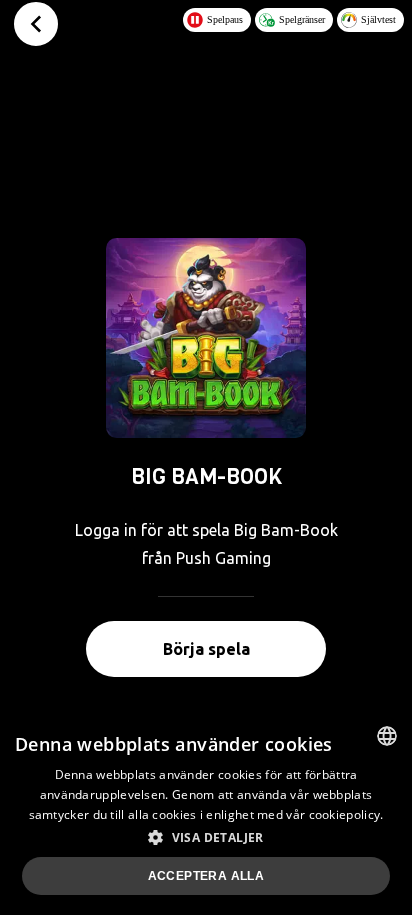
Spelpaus (225, 19)
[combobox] (387, 736)
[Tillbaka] (36, 24)
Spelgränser (302, 19)
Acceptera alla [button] (206, 876)
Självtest (378, 19)
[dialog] (206, 813)
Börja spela (206, 649)
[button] (206, 837)
